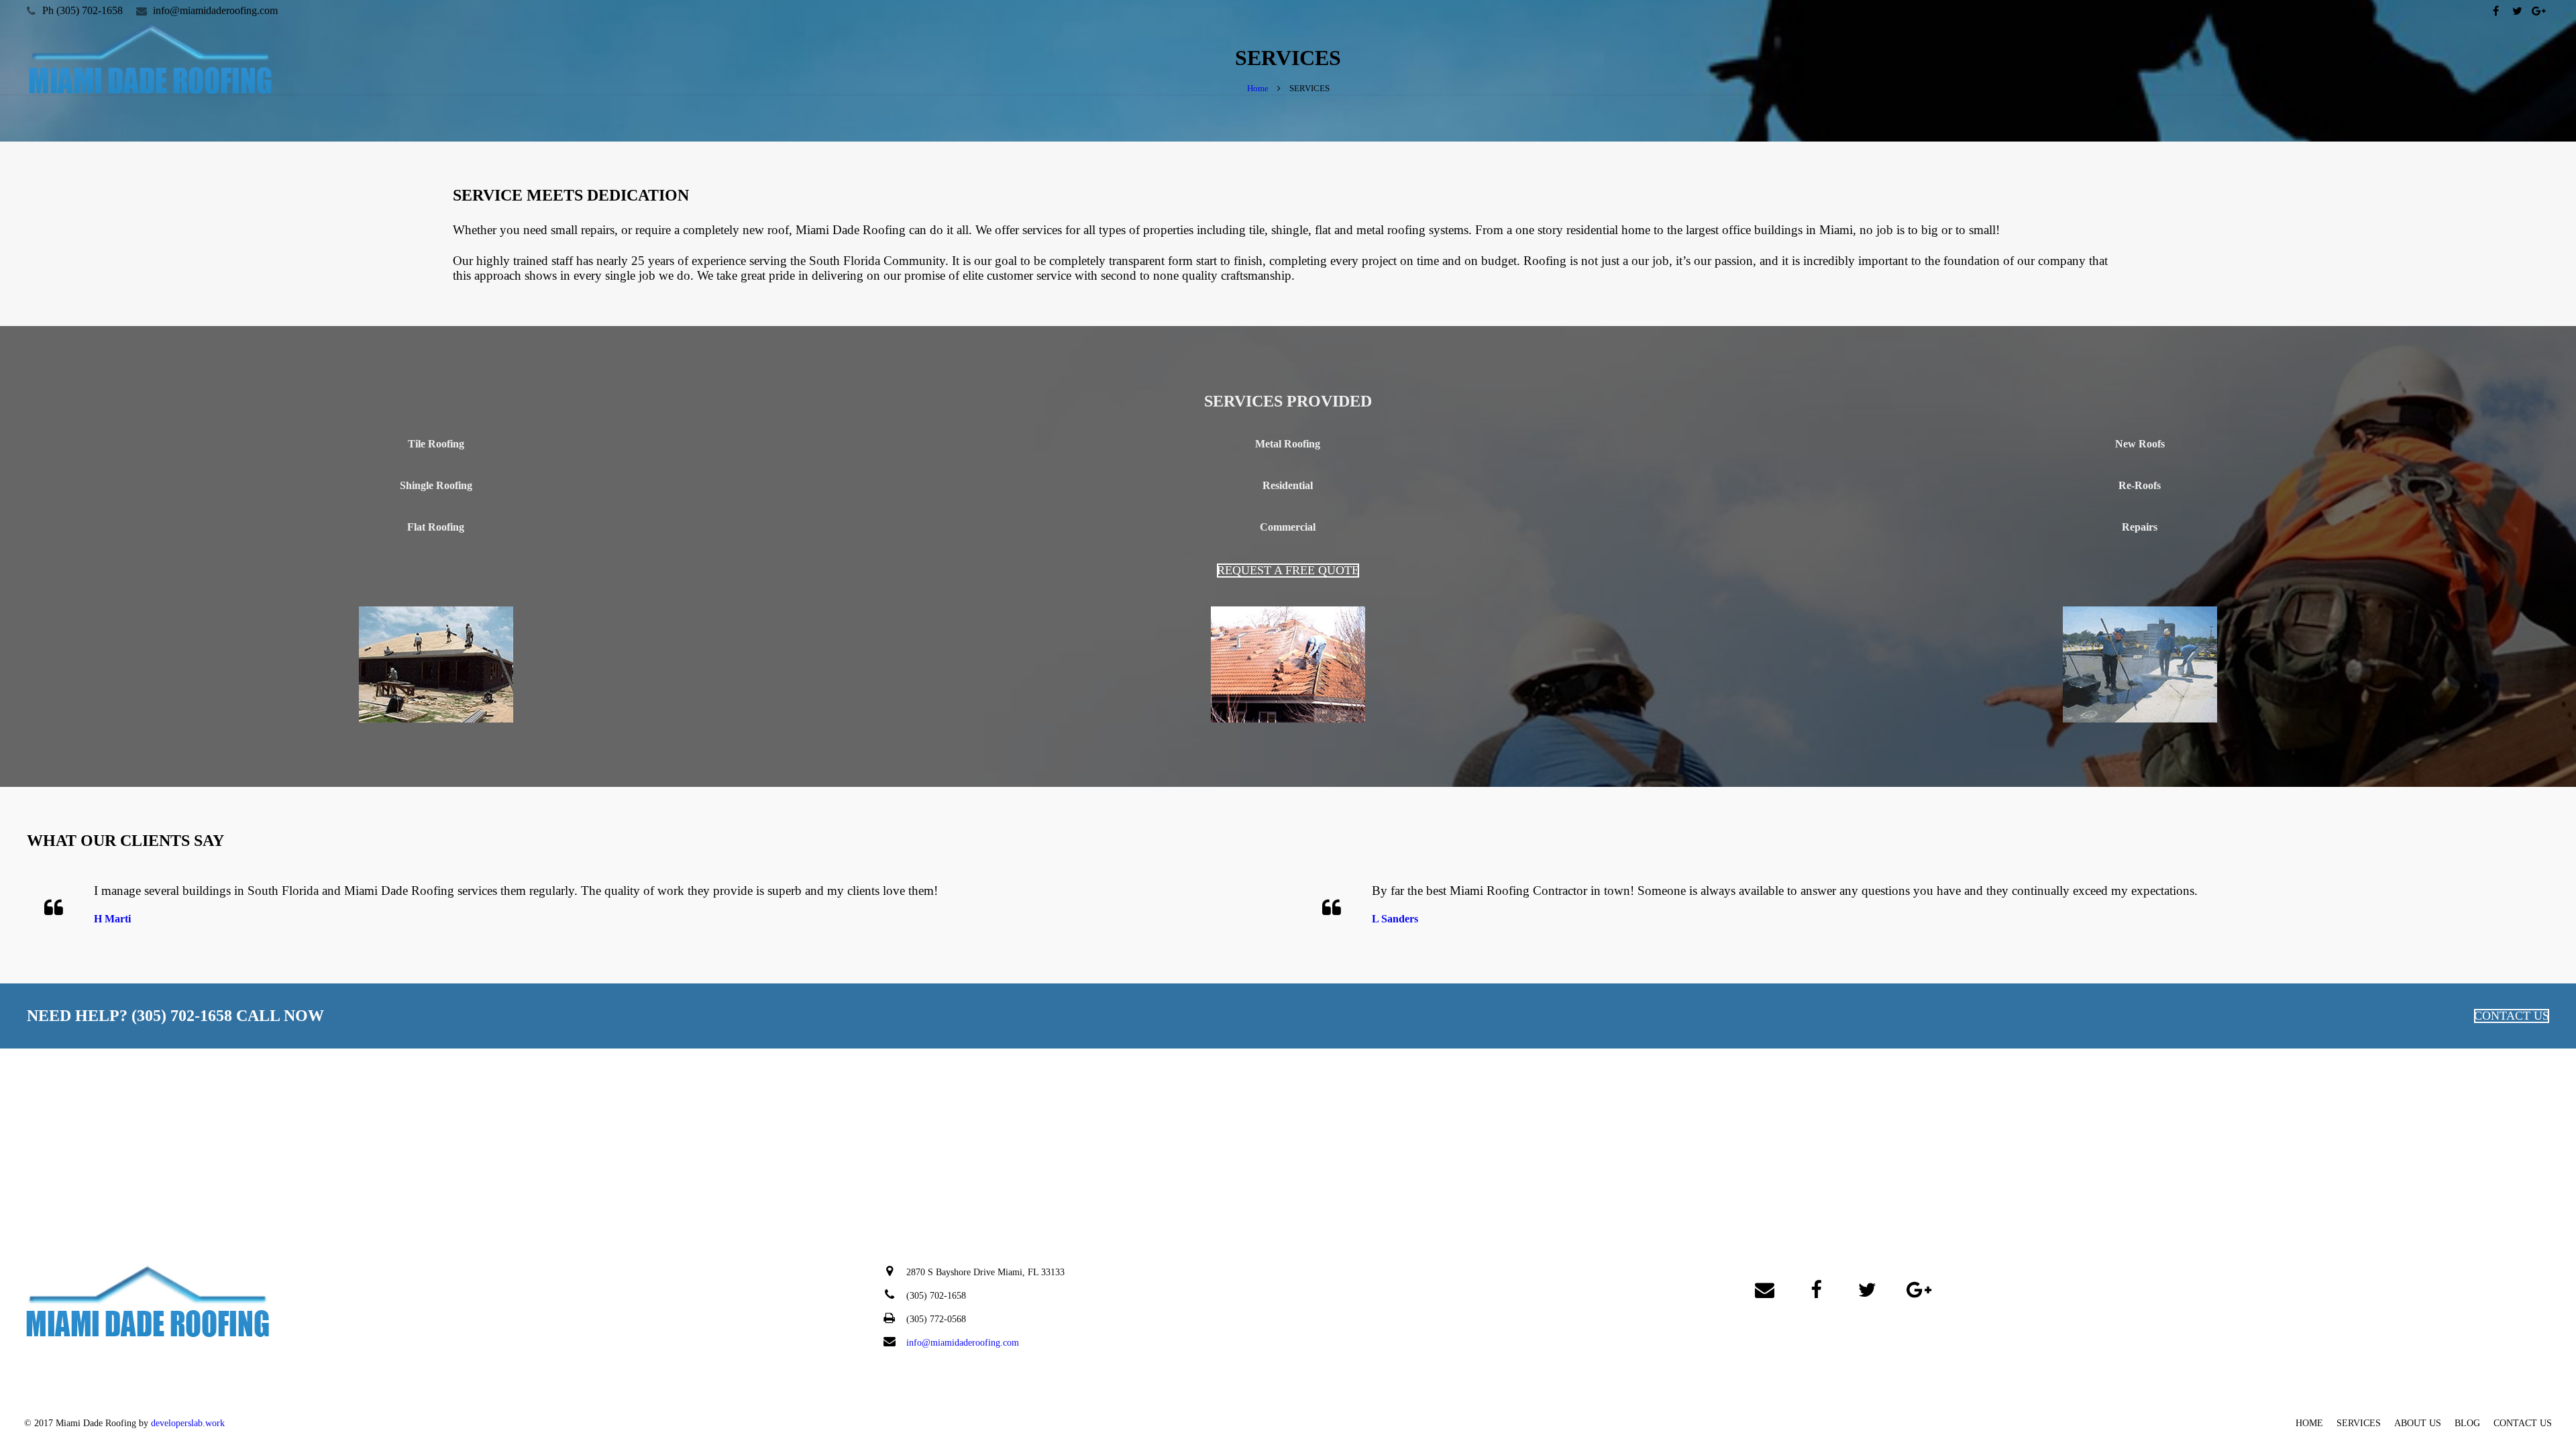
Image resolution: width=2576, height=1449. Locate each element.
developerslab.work (188, 1423)
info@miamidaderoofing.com (215, 10)
